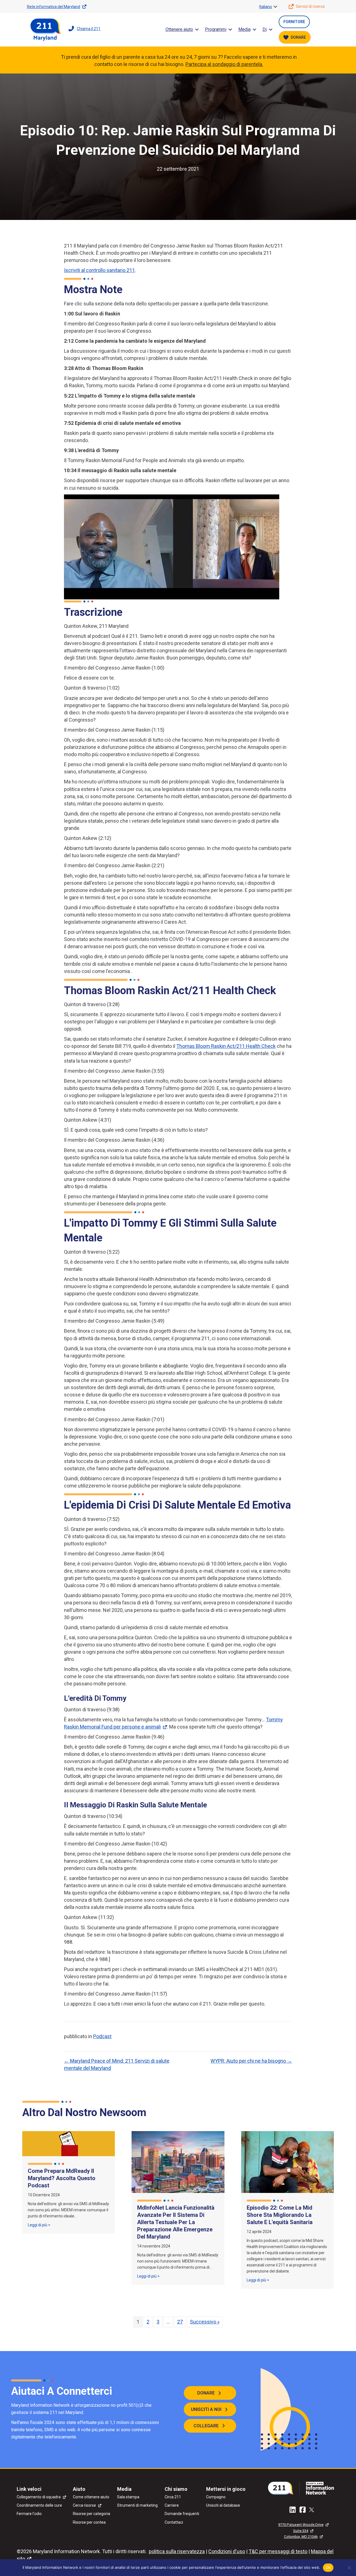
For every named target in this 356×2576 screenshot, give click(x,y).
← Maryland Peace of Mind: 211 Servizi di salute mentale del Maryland (117, 2064)
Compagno (216, 2497)
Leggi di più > (39, 2225)
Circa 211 (173, 2497)
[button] (275, 7)
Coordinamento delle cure (39, 2505)
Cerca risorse (84, 2505)
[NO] (349, 2568)
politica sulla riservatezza (177, 2551)
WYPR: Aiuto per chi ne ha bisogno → (251, 2061)
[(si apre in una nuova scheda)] (303, 2488)
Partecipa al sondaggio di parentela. (224, 64)
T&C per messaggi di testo (278, 2551)
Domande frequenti (182, 2514)
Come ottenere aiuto (91, 2497)
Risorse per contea (89, 2522)
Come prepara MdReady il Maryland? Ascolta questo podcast (62, 2178)
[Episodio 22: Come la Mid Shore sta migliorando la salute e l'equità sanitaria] (287, 2162)
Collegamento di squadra (39, 2497)
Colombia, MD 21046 (301, 2537)
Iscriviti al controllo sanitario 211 (99, 270)
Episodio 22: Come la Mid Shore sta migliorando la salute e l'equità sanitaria (280, 2215)
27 (180, 2322)
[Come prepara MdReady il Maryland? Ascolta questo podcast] (69, 2143)
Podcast (102, 2036)
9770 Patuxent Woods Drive (301, 2525)
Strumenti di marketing (137, 2505)
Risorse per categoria (92, 2514)
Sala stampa (128, 2497)
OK (328, 2567)
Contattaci (174, 2522)
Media (244, 29)
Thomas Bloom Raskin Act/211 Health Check (226, 1046)
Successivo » (205, 2322)
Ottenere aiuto (179, 29)
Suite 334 (301, 2531)
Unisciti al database (223, 2505)
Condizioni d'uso (227, 2551)
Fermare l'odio (29, 2514)
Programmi (216, 29)
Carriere (172, 2505)
